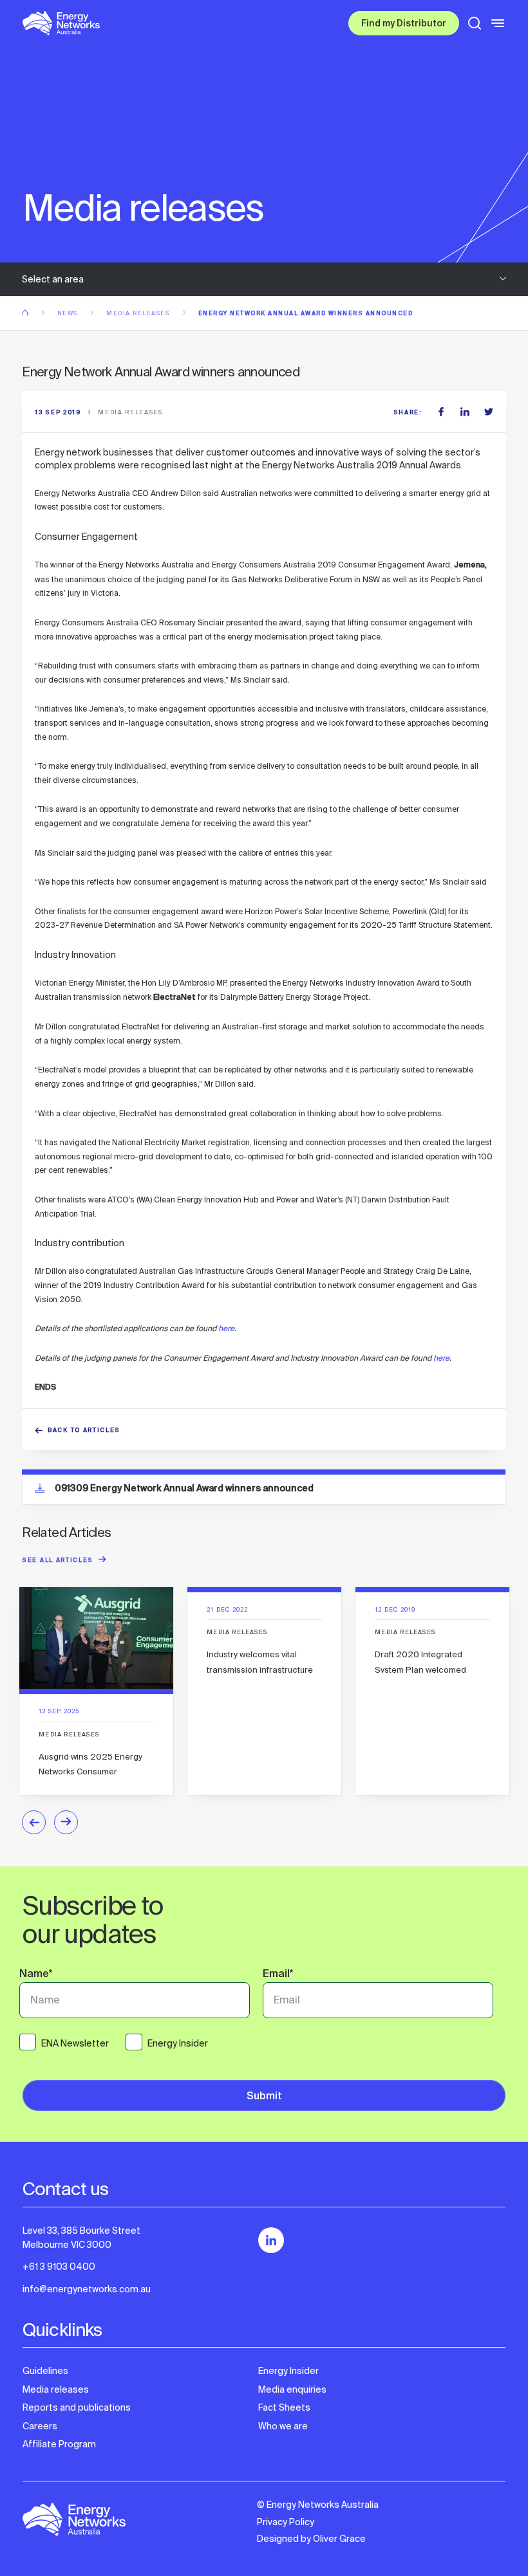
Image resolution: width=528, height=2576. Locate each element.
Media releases (139, 313)
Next (66, 1822)
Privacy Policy (286, 2522)
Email (278, 1975)
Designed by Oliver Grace (311, 2539)
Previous (34, 1822)
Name (36, 1975)
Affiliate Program (59, 2444)
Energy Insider (288, 2371)
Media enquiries (292, 2389)
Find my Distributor (404, 24)
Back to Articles (84, 1431)
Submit (264, 2097)
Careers (40, 2426)
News (69, 313)
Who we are (283, 2426)
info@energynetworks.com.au (87, 2289)
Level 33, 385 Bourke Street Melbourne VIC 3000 (81, 2238)
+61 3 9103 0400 (59, 2267)
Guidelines (45, 2371)
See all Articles (58, 1561)
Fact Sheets (284, 2407)
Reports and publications (77, 2407)
